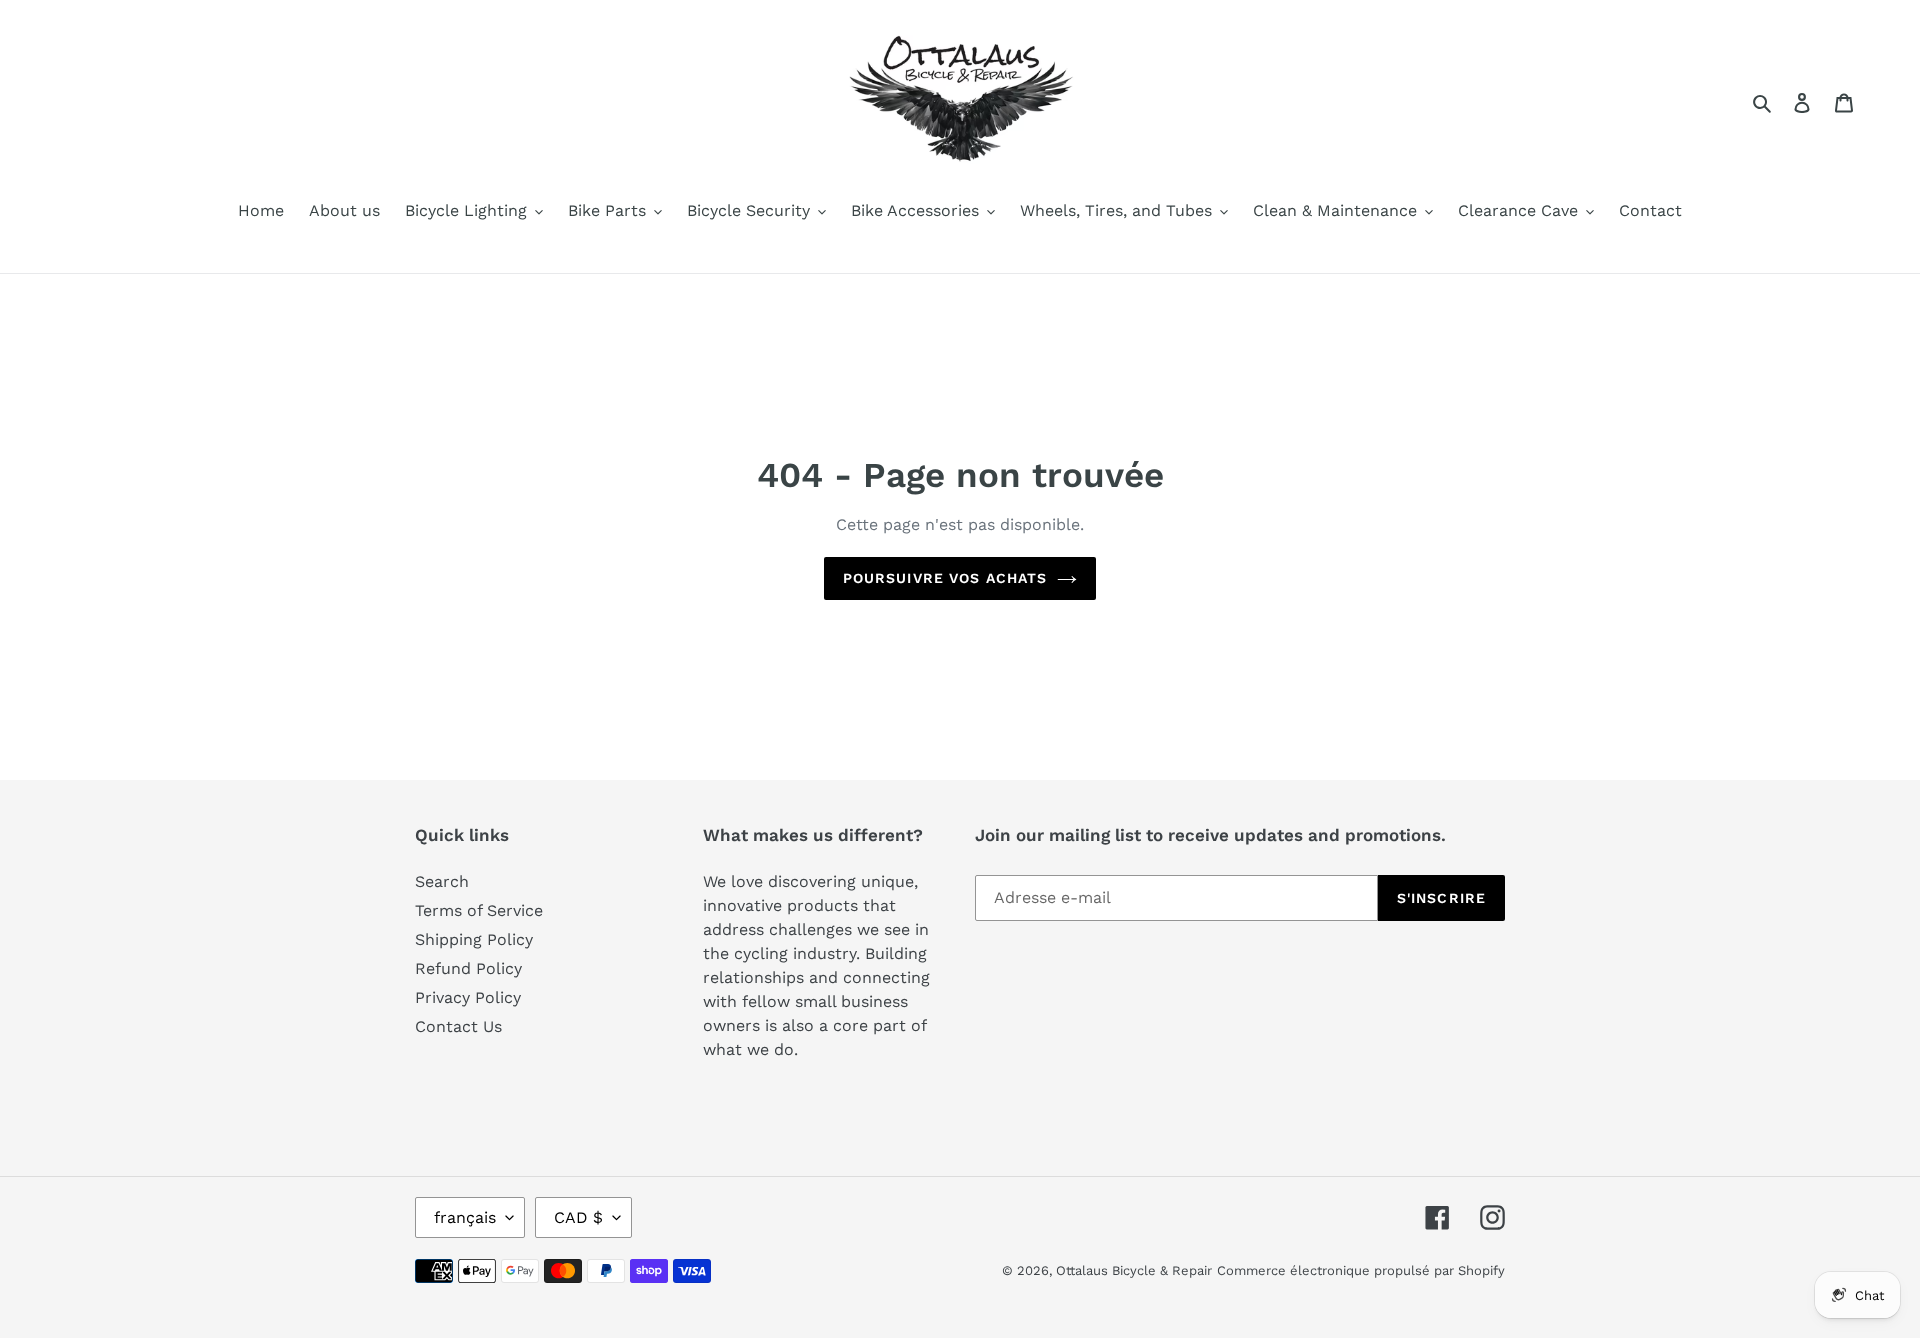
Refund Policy (468, 968)
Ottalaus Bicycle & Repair (1134, 1270)
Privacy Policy (468, 997)
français (465, 1217)
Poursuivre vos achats (945, 578)
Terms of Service (479, 910)
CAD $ (578, 1217)
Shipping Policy (474, 939)
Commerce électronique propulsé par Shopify (1361, 1270)
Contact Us (458, 1026)
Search (442, 881)
